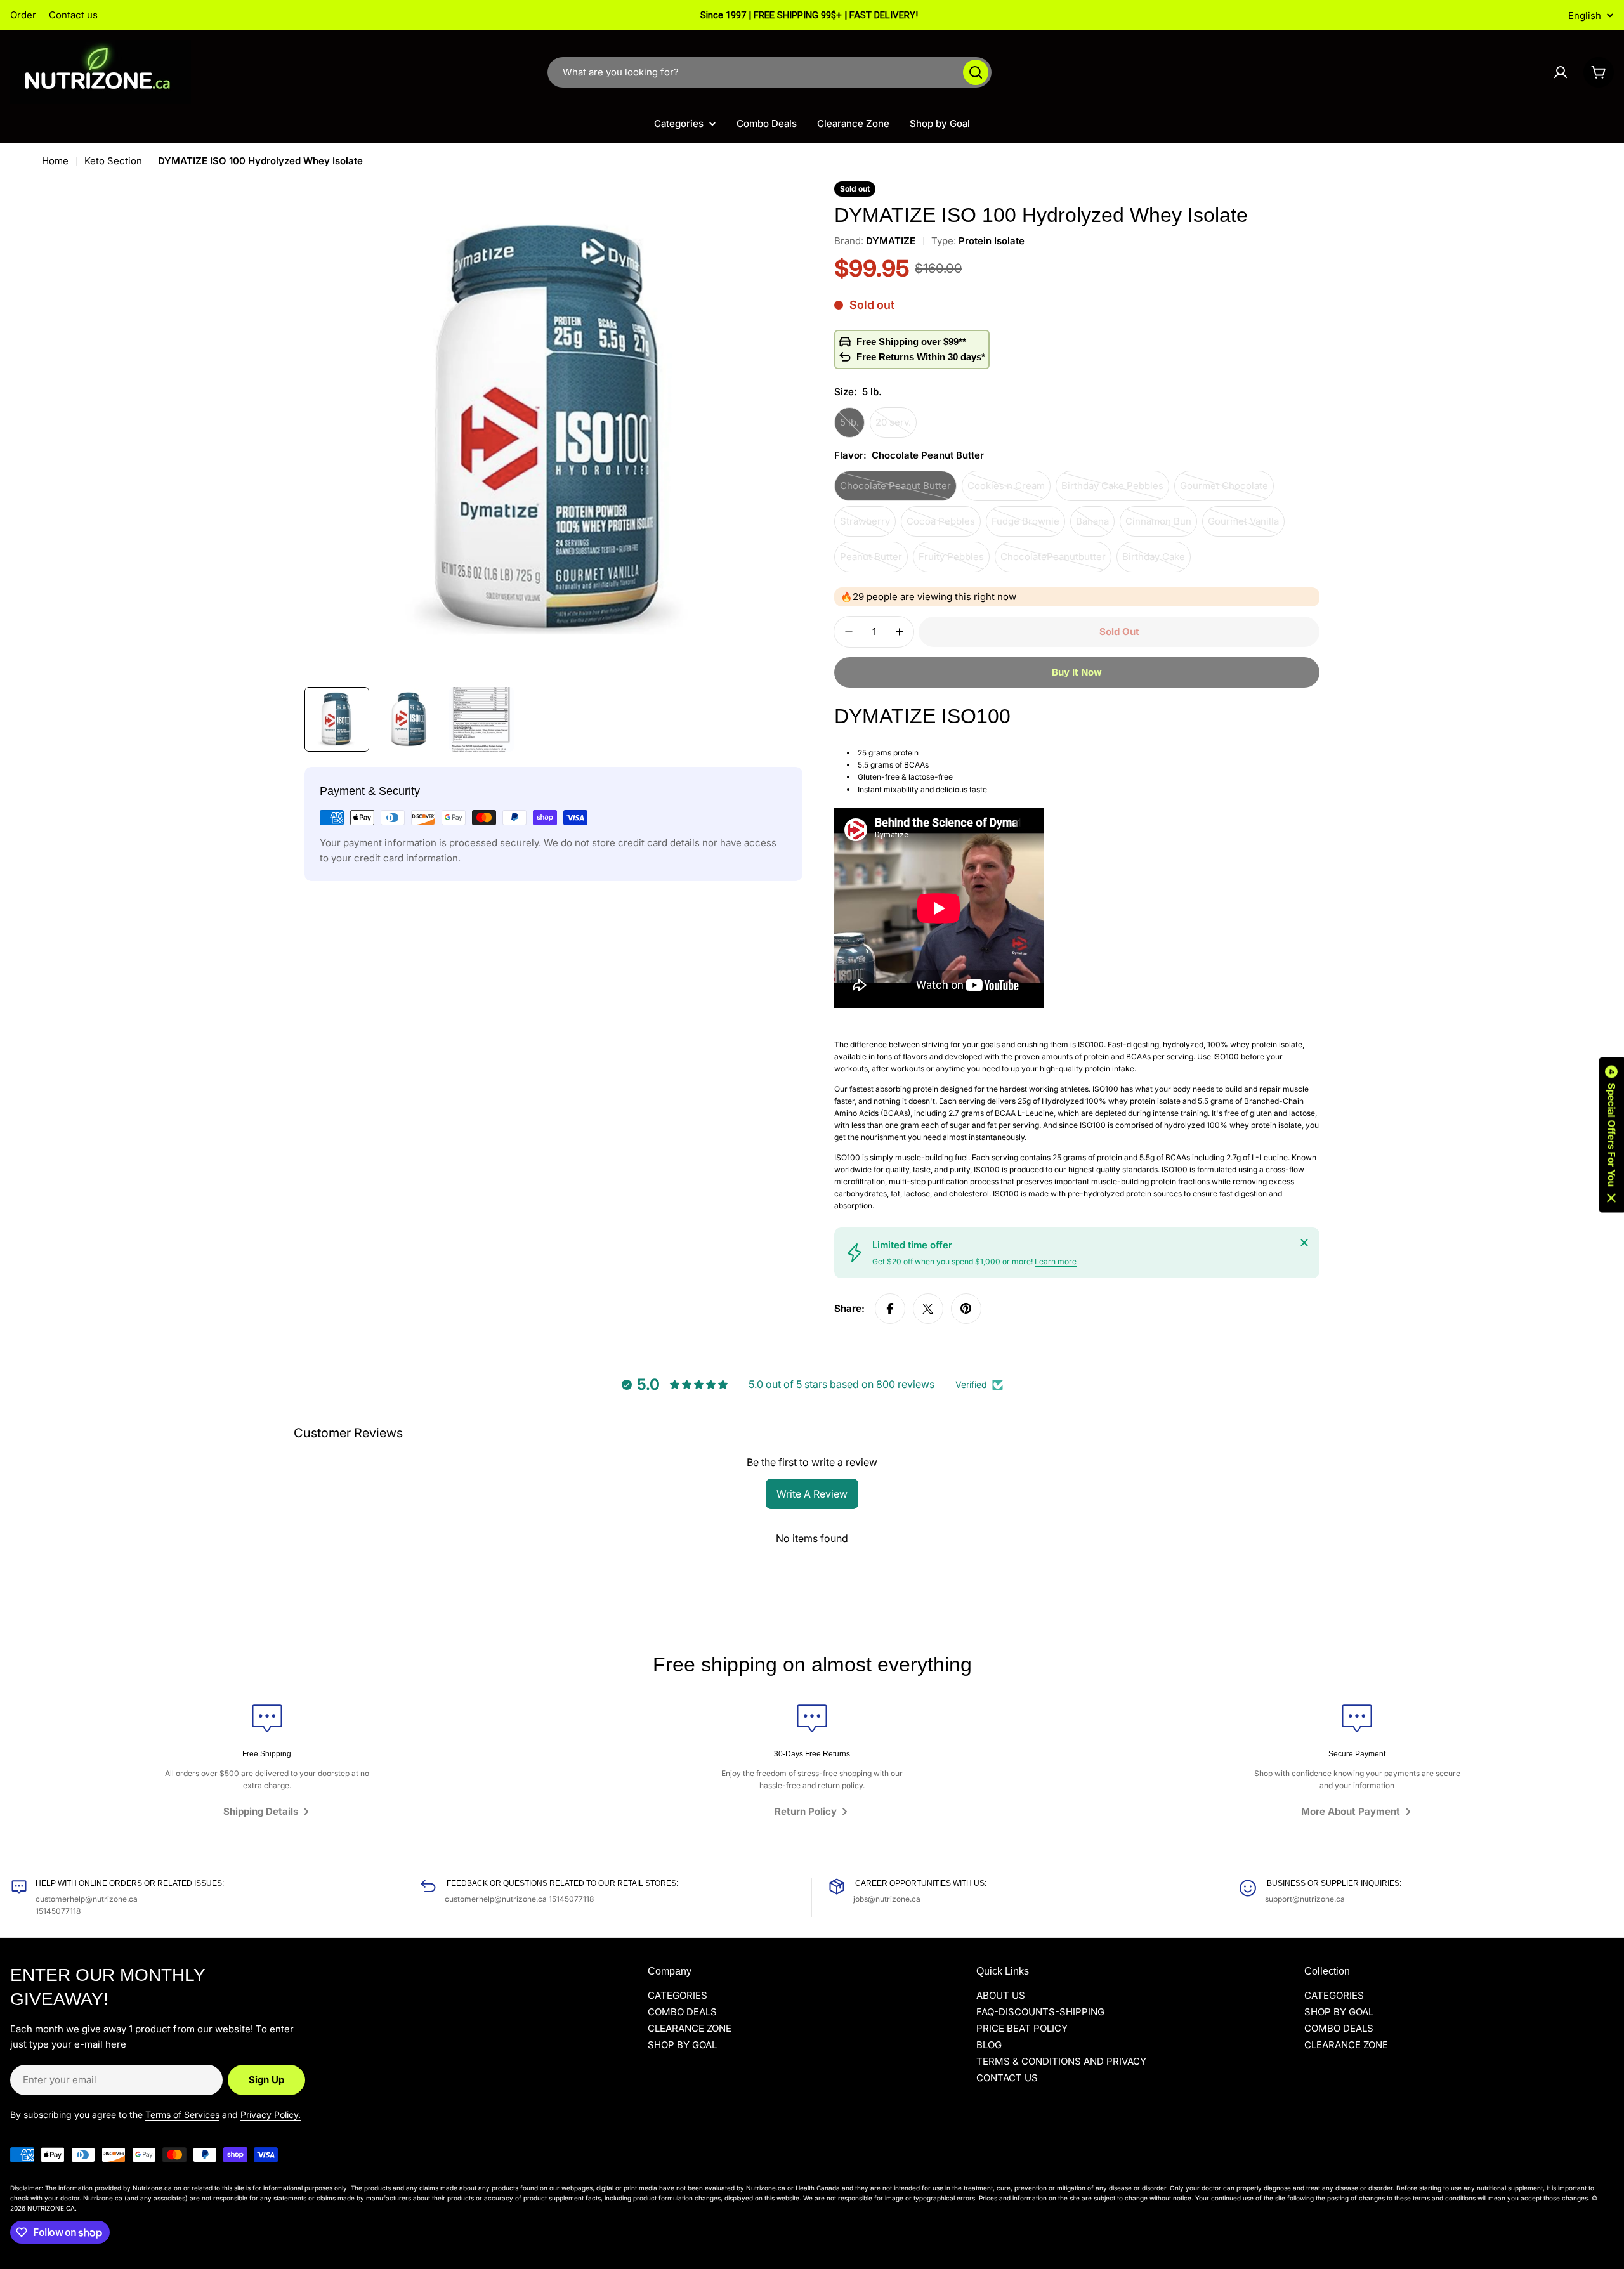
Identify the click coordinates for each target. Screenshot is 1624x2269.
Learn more (1056, 1261)
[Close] (1304, 1243)
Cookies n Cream (1009, 490)
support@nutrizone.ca (1305, 1899)
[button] (1611, 1134)
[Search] (976, 72)
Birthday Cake (1156, 561)
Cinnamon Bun (1161, 526)
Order (23, 15)
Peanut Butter (874, 561)
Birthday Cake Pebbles (1112, 490)
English (1585, 16)
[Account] (1561, 72)
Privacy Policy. (271, 2115)
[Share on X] (928, 1309)
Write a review (812, 1494)
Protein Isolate (992, 241)
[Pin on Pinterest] (966, 1309)
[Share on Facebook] (890, 1309)
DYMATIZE (891, 241)
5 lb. (852, 427)
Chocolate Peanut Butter (895, 490)
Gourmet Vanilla (1246, 526)
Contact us (73, 15)
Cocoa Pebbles (944, 526)
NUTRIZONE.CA (51, 2208)
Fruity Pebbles (954, 561)
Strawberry (868, 526)
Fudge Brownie (1028, 526)
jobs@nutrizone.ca (887, 1899)
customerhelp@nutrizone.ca (87, 1899)
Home (55, 161)
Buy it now (1077, 672)
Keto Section (113, 161)
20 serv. (896, 427)
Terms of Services (182, 2115)
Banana (1095, 526)
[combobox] (769, 72)
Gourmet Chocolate (1227, 490)
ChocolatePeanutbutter (1053, 561)
